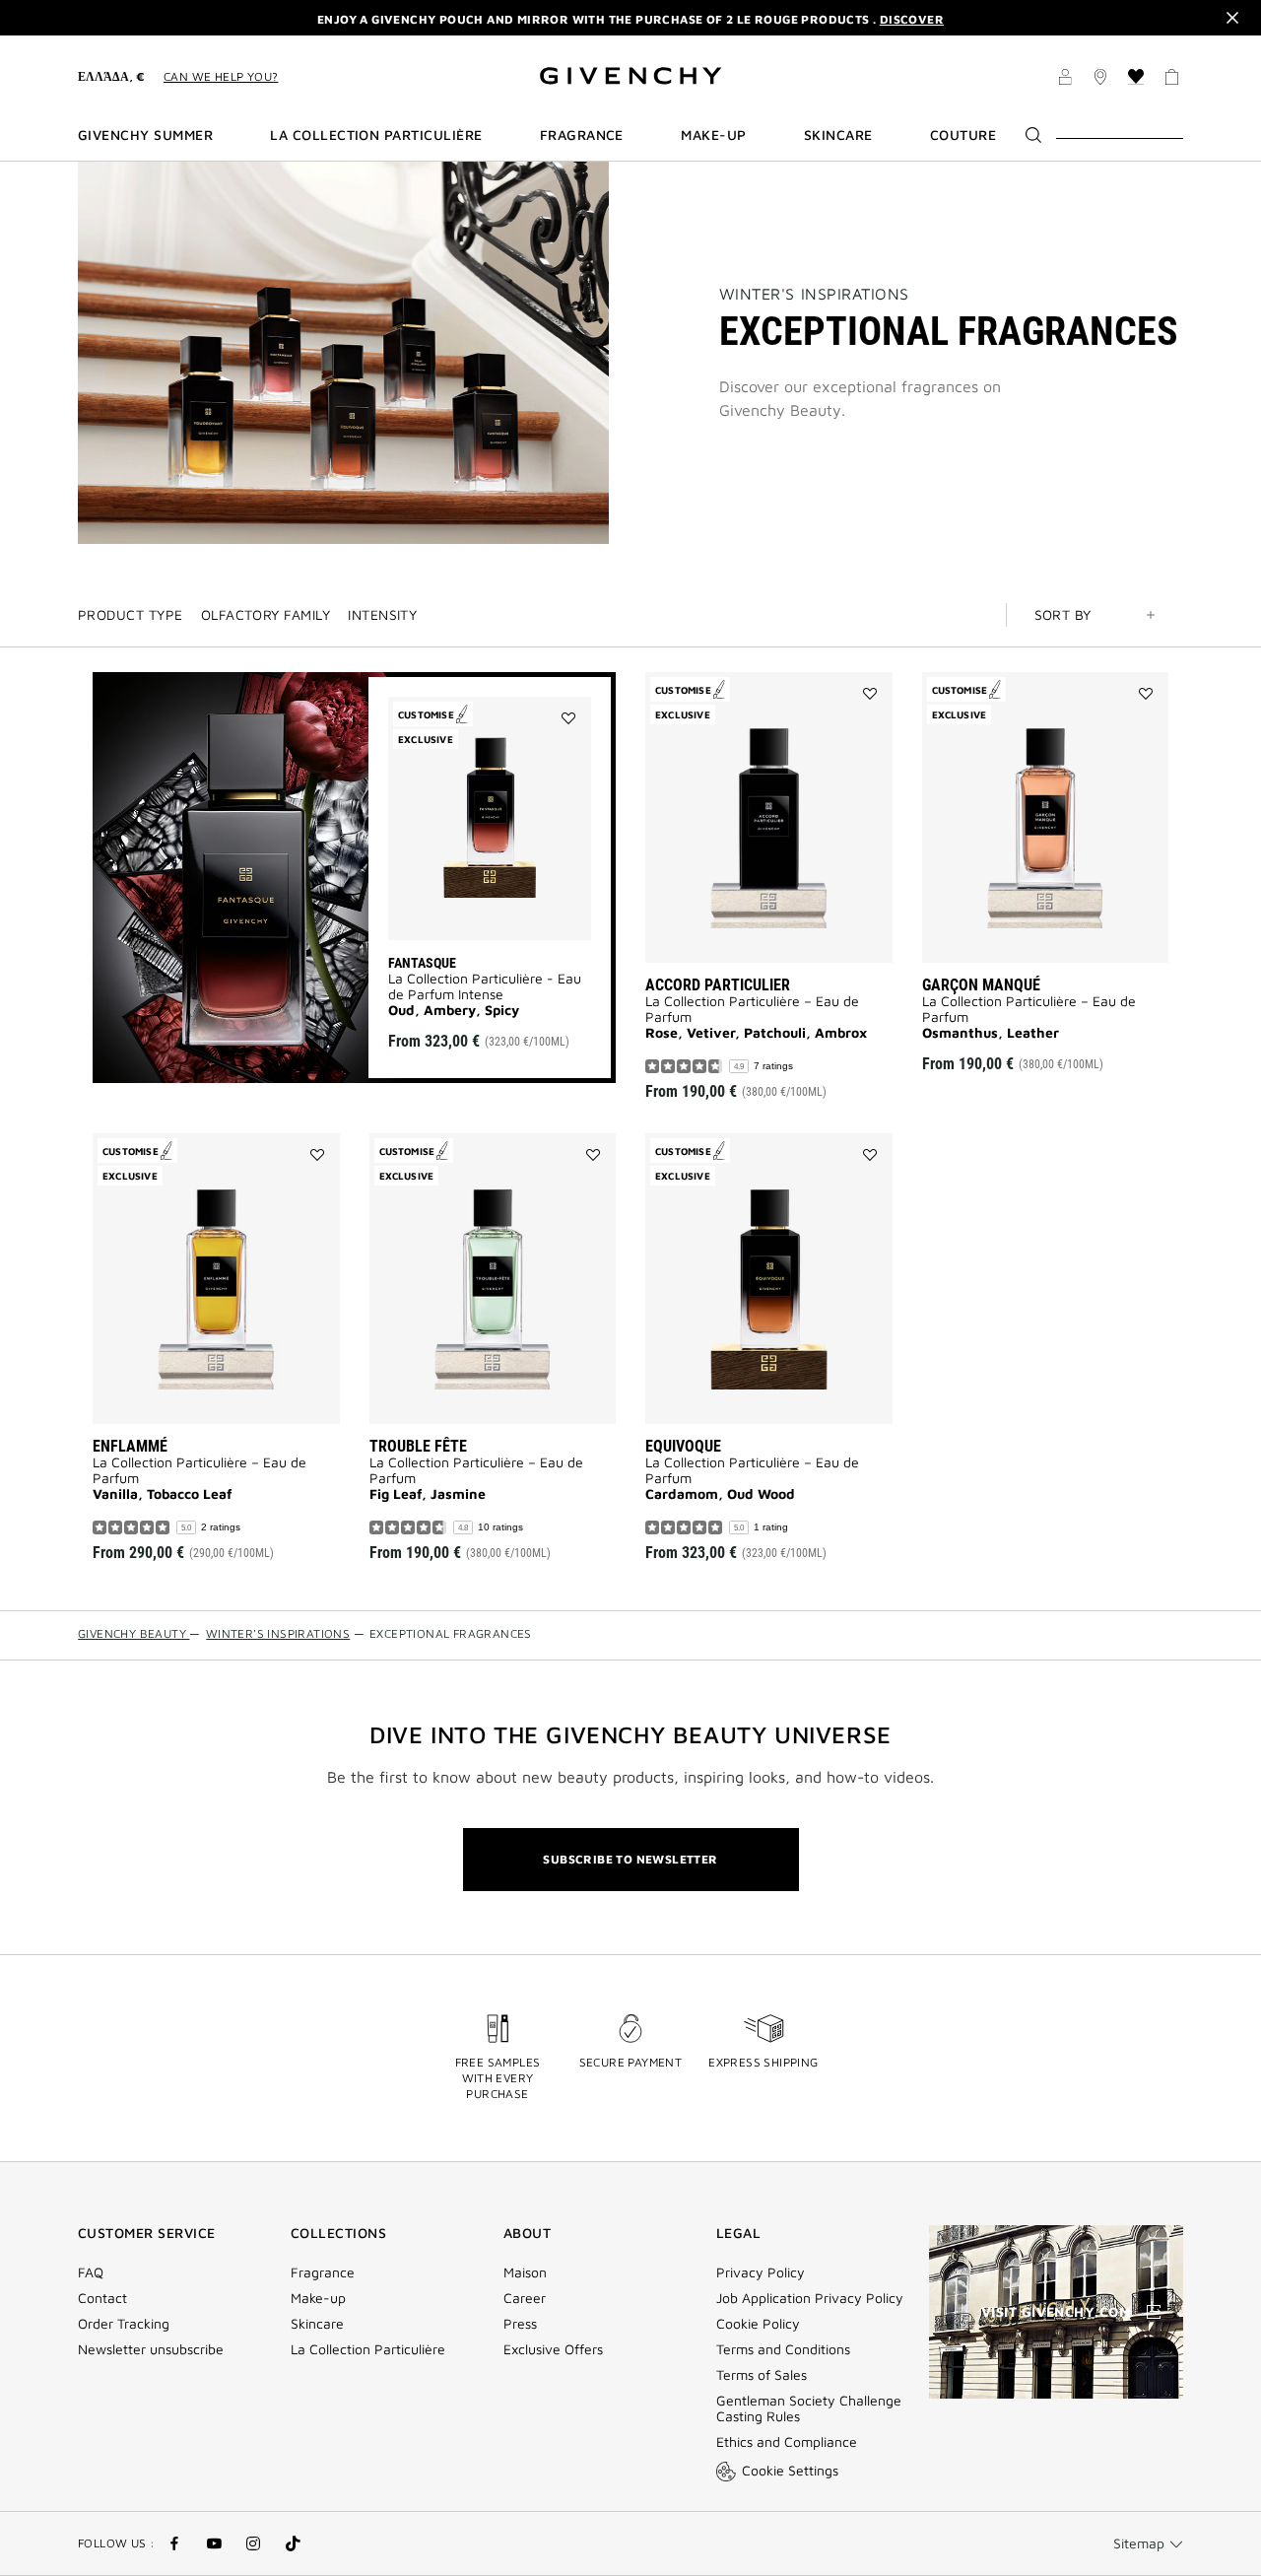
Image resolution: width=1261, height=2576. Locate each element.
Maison (525, 2272)
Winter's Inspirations (814, 294)
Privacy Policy (761, 2272)
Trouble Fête (418, 1446)
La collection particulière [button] (376, 135)
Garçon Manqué (981, 985)
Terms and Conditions (783, 2349)
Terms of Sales (762, 2375)
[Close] (1232, 18)
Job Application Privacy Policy (810, 2298)
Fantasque (422, 963)
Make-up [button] (713, 135)
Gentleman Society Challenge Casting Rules (809, 2408)
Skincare (317, 2324)
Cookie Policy (758, 2324)
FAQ (91, 2272)
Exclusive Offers (553, 2349)
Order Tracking (124, 2324)
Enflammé (130, 1446)
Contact (102, 2298)
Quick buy (517, 905)
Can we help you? (221, 76)
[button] (1065, 80)
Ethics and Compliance (787, 2442)
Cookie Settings (790, 2470)
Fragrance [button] (582, 135)
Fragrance (323, 2272)
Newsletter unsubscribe (151, 2349)
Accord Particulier (718, 985)
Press (520, 2324)
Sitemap (1139, 2543)
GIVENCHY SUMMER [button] (145, 135)
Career (525, 2298)
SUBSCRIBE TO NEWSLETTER (630, 1859)
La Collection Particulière (368, 2349)
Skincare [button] (838, 135)
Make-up (318, 2298)
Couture (963, 135)
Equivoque (683, 1446)
